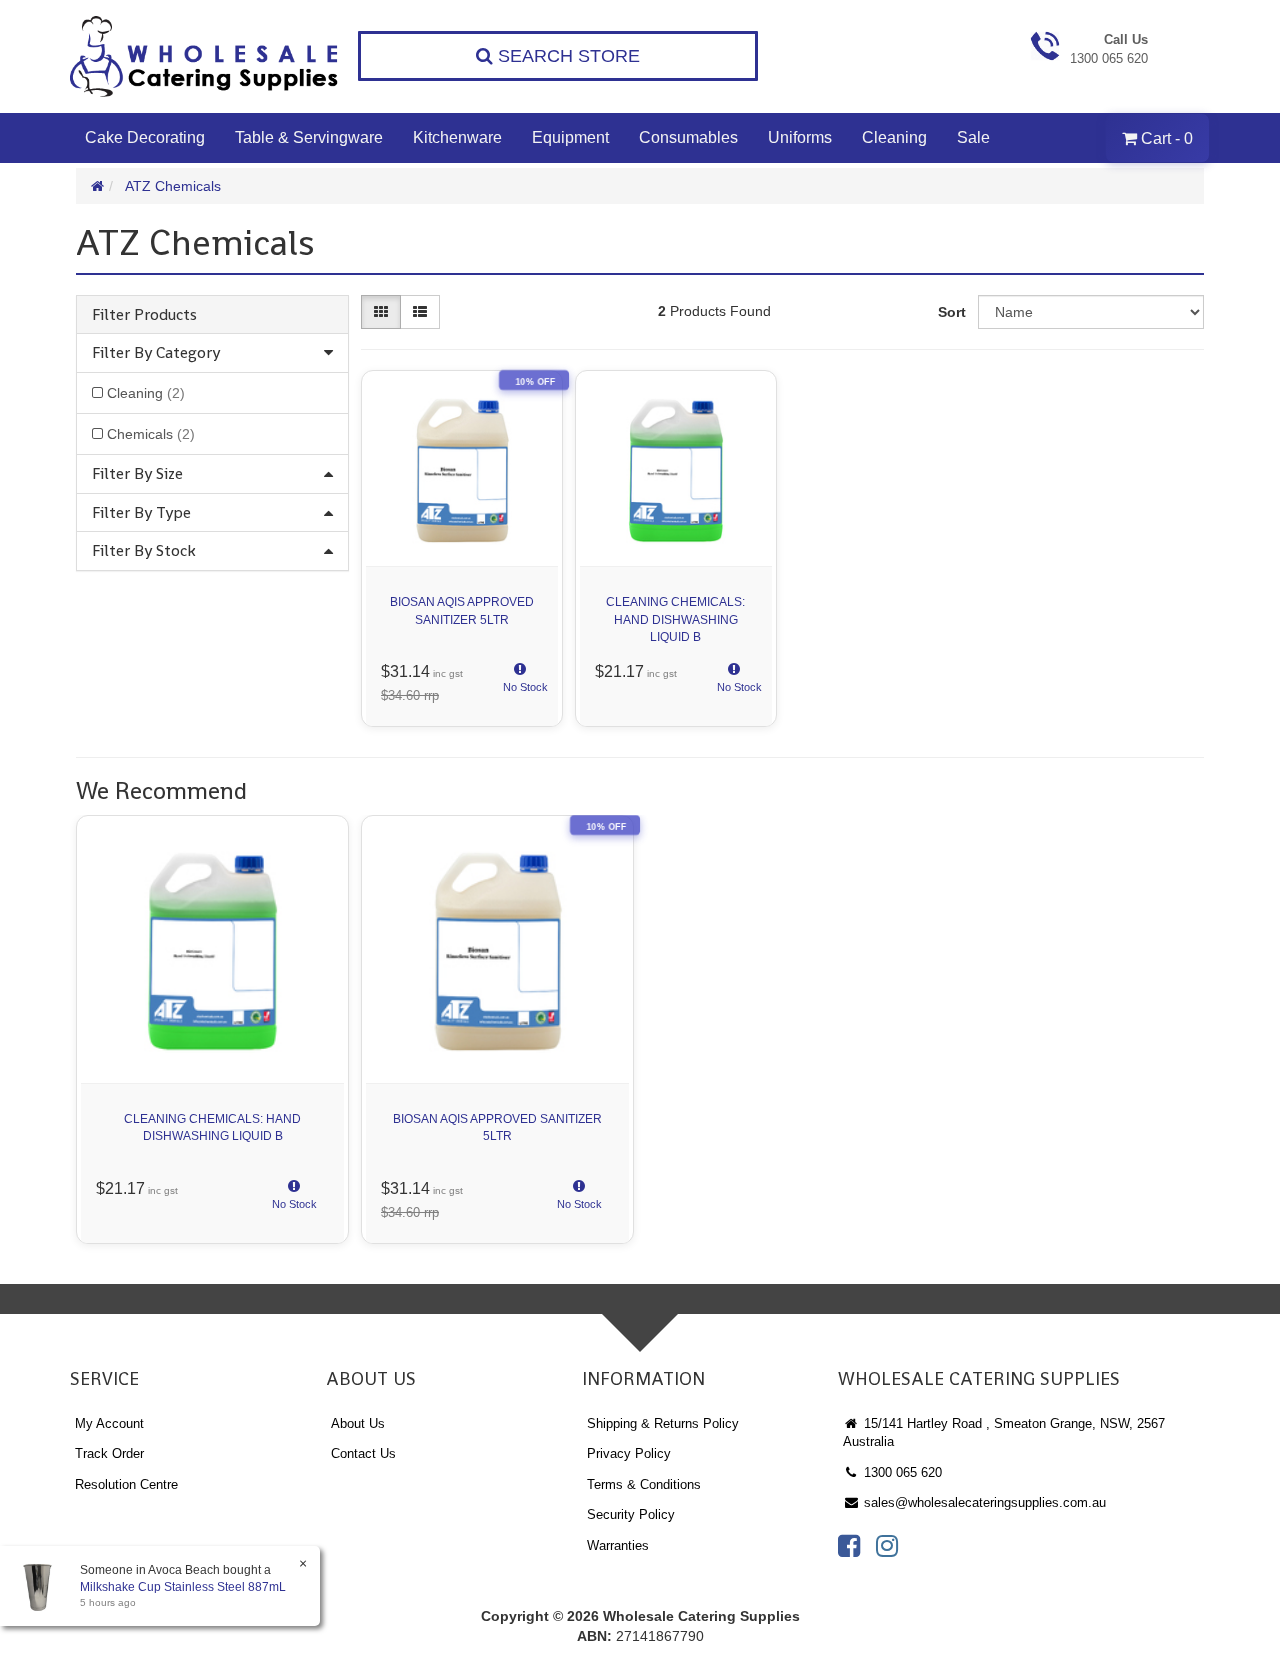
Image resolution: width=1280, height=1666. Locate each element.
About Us (358, 1423)
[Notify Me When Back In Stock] (520, 683)
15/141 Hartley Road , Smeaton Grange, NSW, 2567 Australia (1004, 1433)
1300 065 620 (901, 1472)
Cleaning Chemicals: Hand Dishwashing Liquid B (675, 619)
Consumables (688, 137)
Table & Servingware (309, 137)
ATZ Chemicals (173, 186)
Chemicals (151, 434)
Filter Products (144, 315)
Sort (952, 312)
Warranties (618, 1545)
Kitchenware (457, 137)
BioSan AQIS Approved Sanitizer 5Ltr (462, 610)
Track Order (109, 1453)
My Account (109, 1423)
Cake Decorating (145, 137)
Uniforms (800, 137)
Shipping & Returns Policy (663, 1423)
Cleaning (894, 137)
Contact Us (363, 1453)
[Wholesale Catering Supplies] (205, 56)
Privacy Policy (629, 1453)
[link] (849, 1546)
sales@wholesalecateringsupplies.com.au (983, 1502)
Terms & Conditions (644, 1484)
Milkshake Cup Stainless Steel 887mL (183, 1587)
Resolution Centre (126, 1484)
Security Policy (631, 1514)
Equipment (570, 137)
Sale (973, 137)
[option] (212, 1034)
